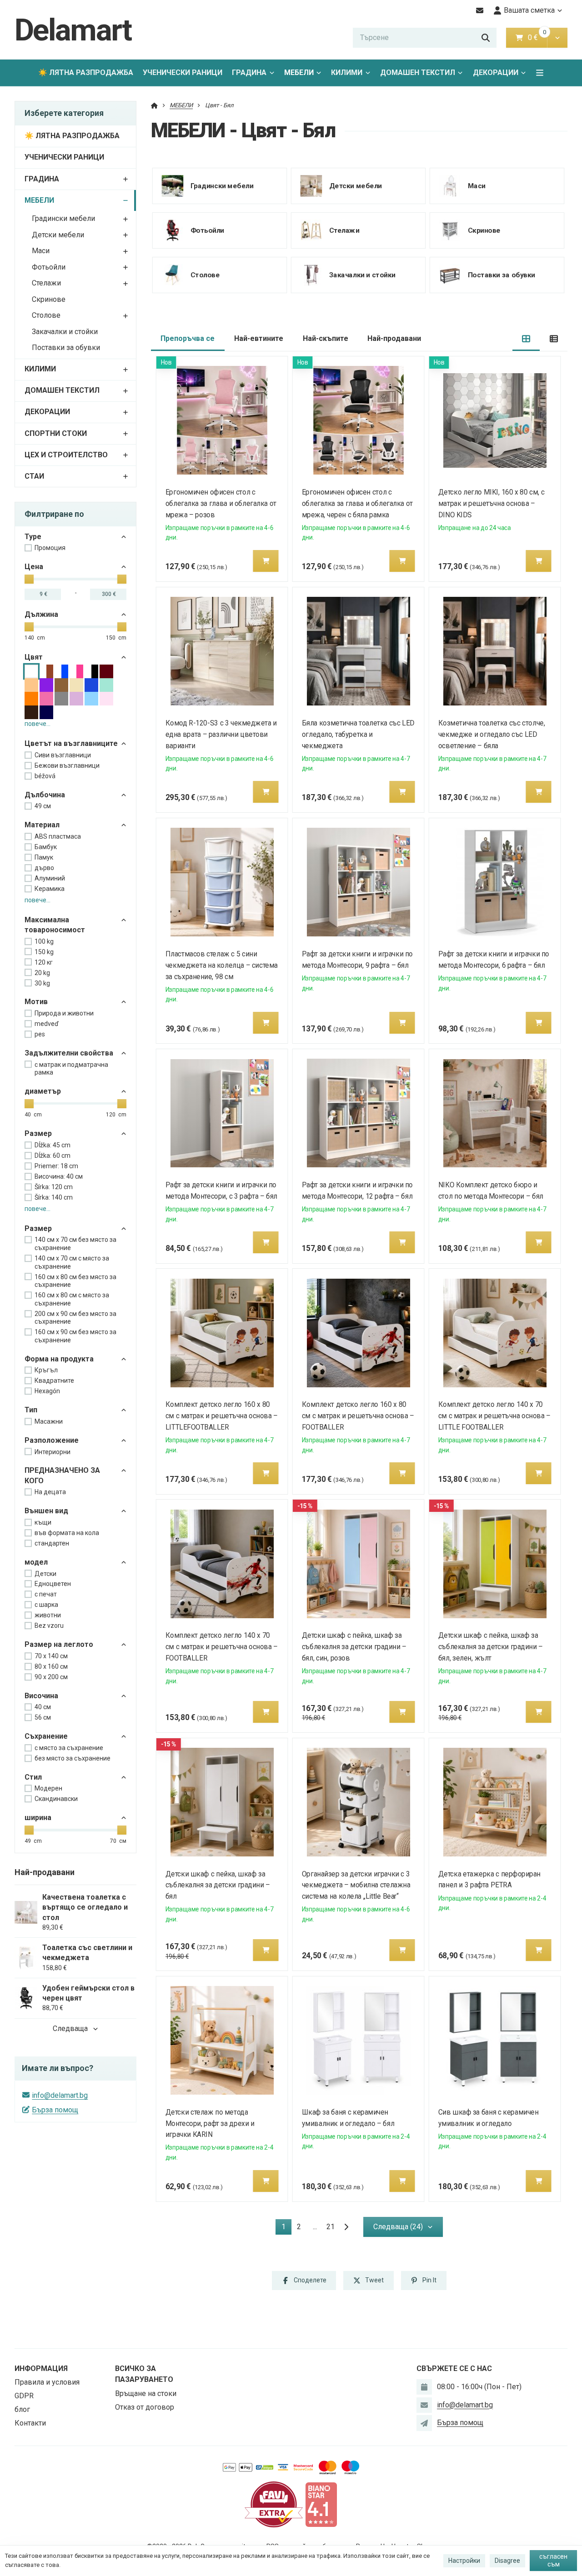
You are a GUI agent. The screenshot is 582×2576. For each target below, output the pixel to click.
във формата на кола (67, 1533)
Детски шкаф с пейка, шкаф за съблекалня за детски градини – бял (218, 1885)
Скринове (49, 299)
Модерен (48, 1788)
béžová (45, 776)
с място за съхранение (69, 1748)
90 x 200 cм (51, 1677)
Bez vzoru (49, 1626)
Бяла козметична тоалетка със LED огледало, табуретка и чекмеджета (358, 734)
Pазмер (38, 1228)
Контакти (30, 2423)
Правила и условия (47, 2382)
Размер (38, 1133)
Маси (41, 251)
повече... (38, 724)
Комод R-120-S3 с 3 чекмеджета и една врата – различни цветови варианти (221, 734)
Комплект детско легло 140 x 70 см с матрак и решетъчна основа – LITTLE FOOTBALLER (494, 1416)
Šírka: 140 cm (54, 1197)
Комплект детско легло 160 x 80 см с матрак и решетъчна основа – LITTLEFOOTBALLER (222, 1416)
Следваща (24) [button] (398, 2227)
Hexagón (47, 1391)
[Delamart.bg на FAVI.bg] (274, 2504)
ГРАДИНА (249, 73)
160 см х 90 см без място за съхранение (75, 1336)
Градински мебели (63, 218)
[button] (557, 38)
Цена (34, 567)
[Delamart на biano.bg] (321, 2504)
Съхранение (46, 1736)
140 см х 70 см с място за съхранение (72, 1262)
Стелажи (46, 283)
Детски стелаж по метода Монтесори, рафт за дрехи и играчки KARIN (210, 2123)
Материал (42, 825)
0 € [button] (537, 38)
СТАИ (34, 476)
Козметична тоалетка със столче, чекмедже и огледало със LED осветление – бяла (492, 734)
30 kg (42, 983)
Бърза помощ (55, 2110)
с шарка (46, 1605)
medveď (47, 1024)
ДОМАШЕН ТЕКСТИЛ (418, 73)
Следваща (70, 2028)
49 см (43, 806)
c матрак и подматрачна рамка (71, 1069)
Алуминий (50, 878)
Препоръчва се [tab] (188, 338)
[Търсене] (486, 38)
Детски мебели (58, 235)
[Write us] (424, 2423)
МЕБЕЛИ (305, 75)
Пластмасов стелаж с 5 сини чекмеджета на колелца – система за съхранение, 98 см (222, 965)
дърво (44, 868)
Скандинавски (56, 1799)
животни (48, 1615)
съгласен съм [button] (553, 2561)
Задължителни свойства (69, 1053)
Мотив (36, 1002)
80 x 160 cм (51, 1666)
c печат (46, 1594)
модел (36, 1562)
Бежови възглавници (67, 765)
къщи (43, 1522)
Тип (31, 1410)
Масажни (49, 1421)
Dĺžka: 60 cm (53, 1155)
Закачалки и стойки (65, 332)
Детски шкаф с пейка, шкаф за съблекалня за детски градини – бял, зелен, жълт (491, 1647)
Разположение (52, 1440)
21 (331, 2227)
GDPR (24, 2396)
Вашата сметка (529, 10)
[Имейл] (480, 10)
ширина (38, 1818)
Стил (33, 1777)
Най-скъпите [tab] (326, 338)
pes (40, 1034)
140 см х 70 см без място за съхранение (75, 1244)
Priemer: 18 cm (56, 1166)
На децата (50, 1492)
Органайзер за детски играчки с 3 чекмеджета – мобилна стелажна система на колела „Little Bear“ (356, 1885)
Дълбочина (45, 795)
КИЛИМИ (347, 73)
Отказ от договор (145, 2407)
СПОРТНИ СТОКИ (56, 433)
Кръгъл (46, 1370)
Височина (41, 1696)
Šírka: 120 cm (54, 1187)
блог (22, 2409)
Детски (45, 1574)
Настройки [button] (464, 2561)
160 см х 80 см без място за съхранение (75, 1281)
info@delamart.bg (60, 2095)
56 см (43, 1717)
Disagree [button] (507, 2561)
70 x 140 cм (51, 1656)
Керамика (50, 889)
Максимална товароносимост (55, 925)
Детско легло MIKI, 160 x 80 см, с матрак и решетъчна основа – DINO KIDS (492, 503)
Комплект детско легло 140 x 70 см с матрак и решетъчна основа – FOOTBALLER (222, 1647)
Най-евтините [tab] (259, 338)
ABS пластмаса (58, 836)
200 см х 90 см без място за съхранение (75, 1318)
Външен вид (46, 1511)
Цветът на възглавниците (71, 743)
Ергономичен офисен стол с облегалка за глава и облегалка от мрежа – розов (221, 503)
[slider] (29, 579)
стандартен (52, 1543)
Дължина (41, 614)
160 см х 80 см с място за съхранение (72, 1299)
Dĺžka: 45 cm (53, 1145)
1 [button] (286, 2228)
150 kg (44, 952)
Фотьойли (49, 267)
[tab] (526, 339)
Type (33, 537)
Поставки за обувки (66, 348)
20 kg (42, 973)
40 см (43, 1707)
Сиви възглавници (63, 755)
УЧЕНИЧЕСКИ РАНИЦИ (183, 73)
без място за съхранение (73, 1758)
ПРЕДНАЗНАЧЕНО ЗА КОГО (62, 1475)
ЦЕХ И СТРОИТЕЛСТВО (66, 455)
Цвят (34, 657)
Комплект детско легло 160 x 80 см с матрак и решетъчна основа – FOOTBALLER (358, 1416)
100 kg (44, 941)
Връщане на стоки (146, 2393)
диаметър (43, 1091)
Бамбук (46, 847)
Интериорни (53, 1452)
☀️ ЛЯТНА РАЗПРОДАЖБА (86, 73)
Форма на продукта (59, 1359)
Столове (46, 315)
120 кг (44, 962)
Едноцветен (53, 1584)
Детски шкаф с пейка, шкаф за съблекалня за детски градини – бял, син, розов (354, 1647)
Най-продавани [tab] (394, 338)
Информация (41, 2368)
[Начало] (154, 105)
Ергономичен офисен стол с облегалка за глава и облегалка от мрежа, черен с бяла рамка (357, 503)
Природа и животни (64, 1013)
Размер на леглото (59, 1644)
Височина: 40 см (59, 1176)
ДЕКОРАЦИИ (496, 73)
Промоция (50, 548)
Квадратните (54, 1381)
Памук (44, 857)
